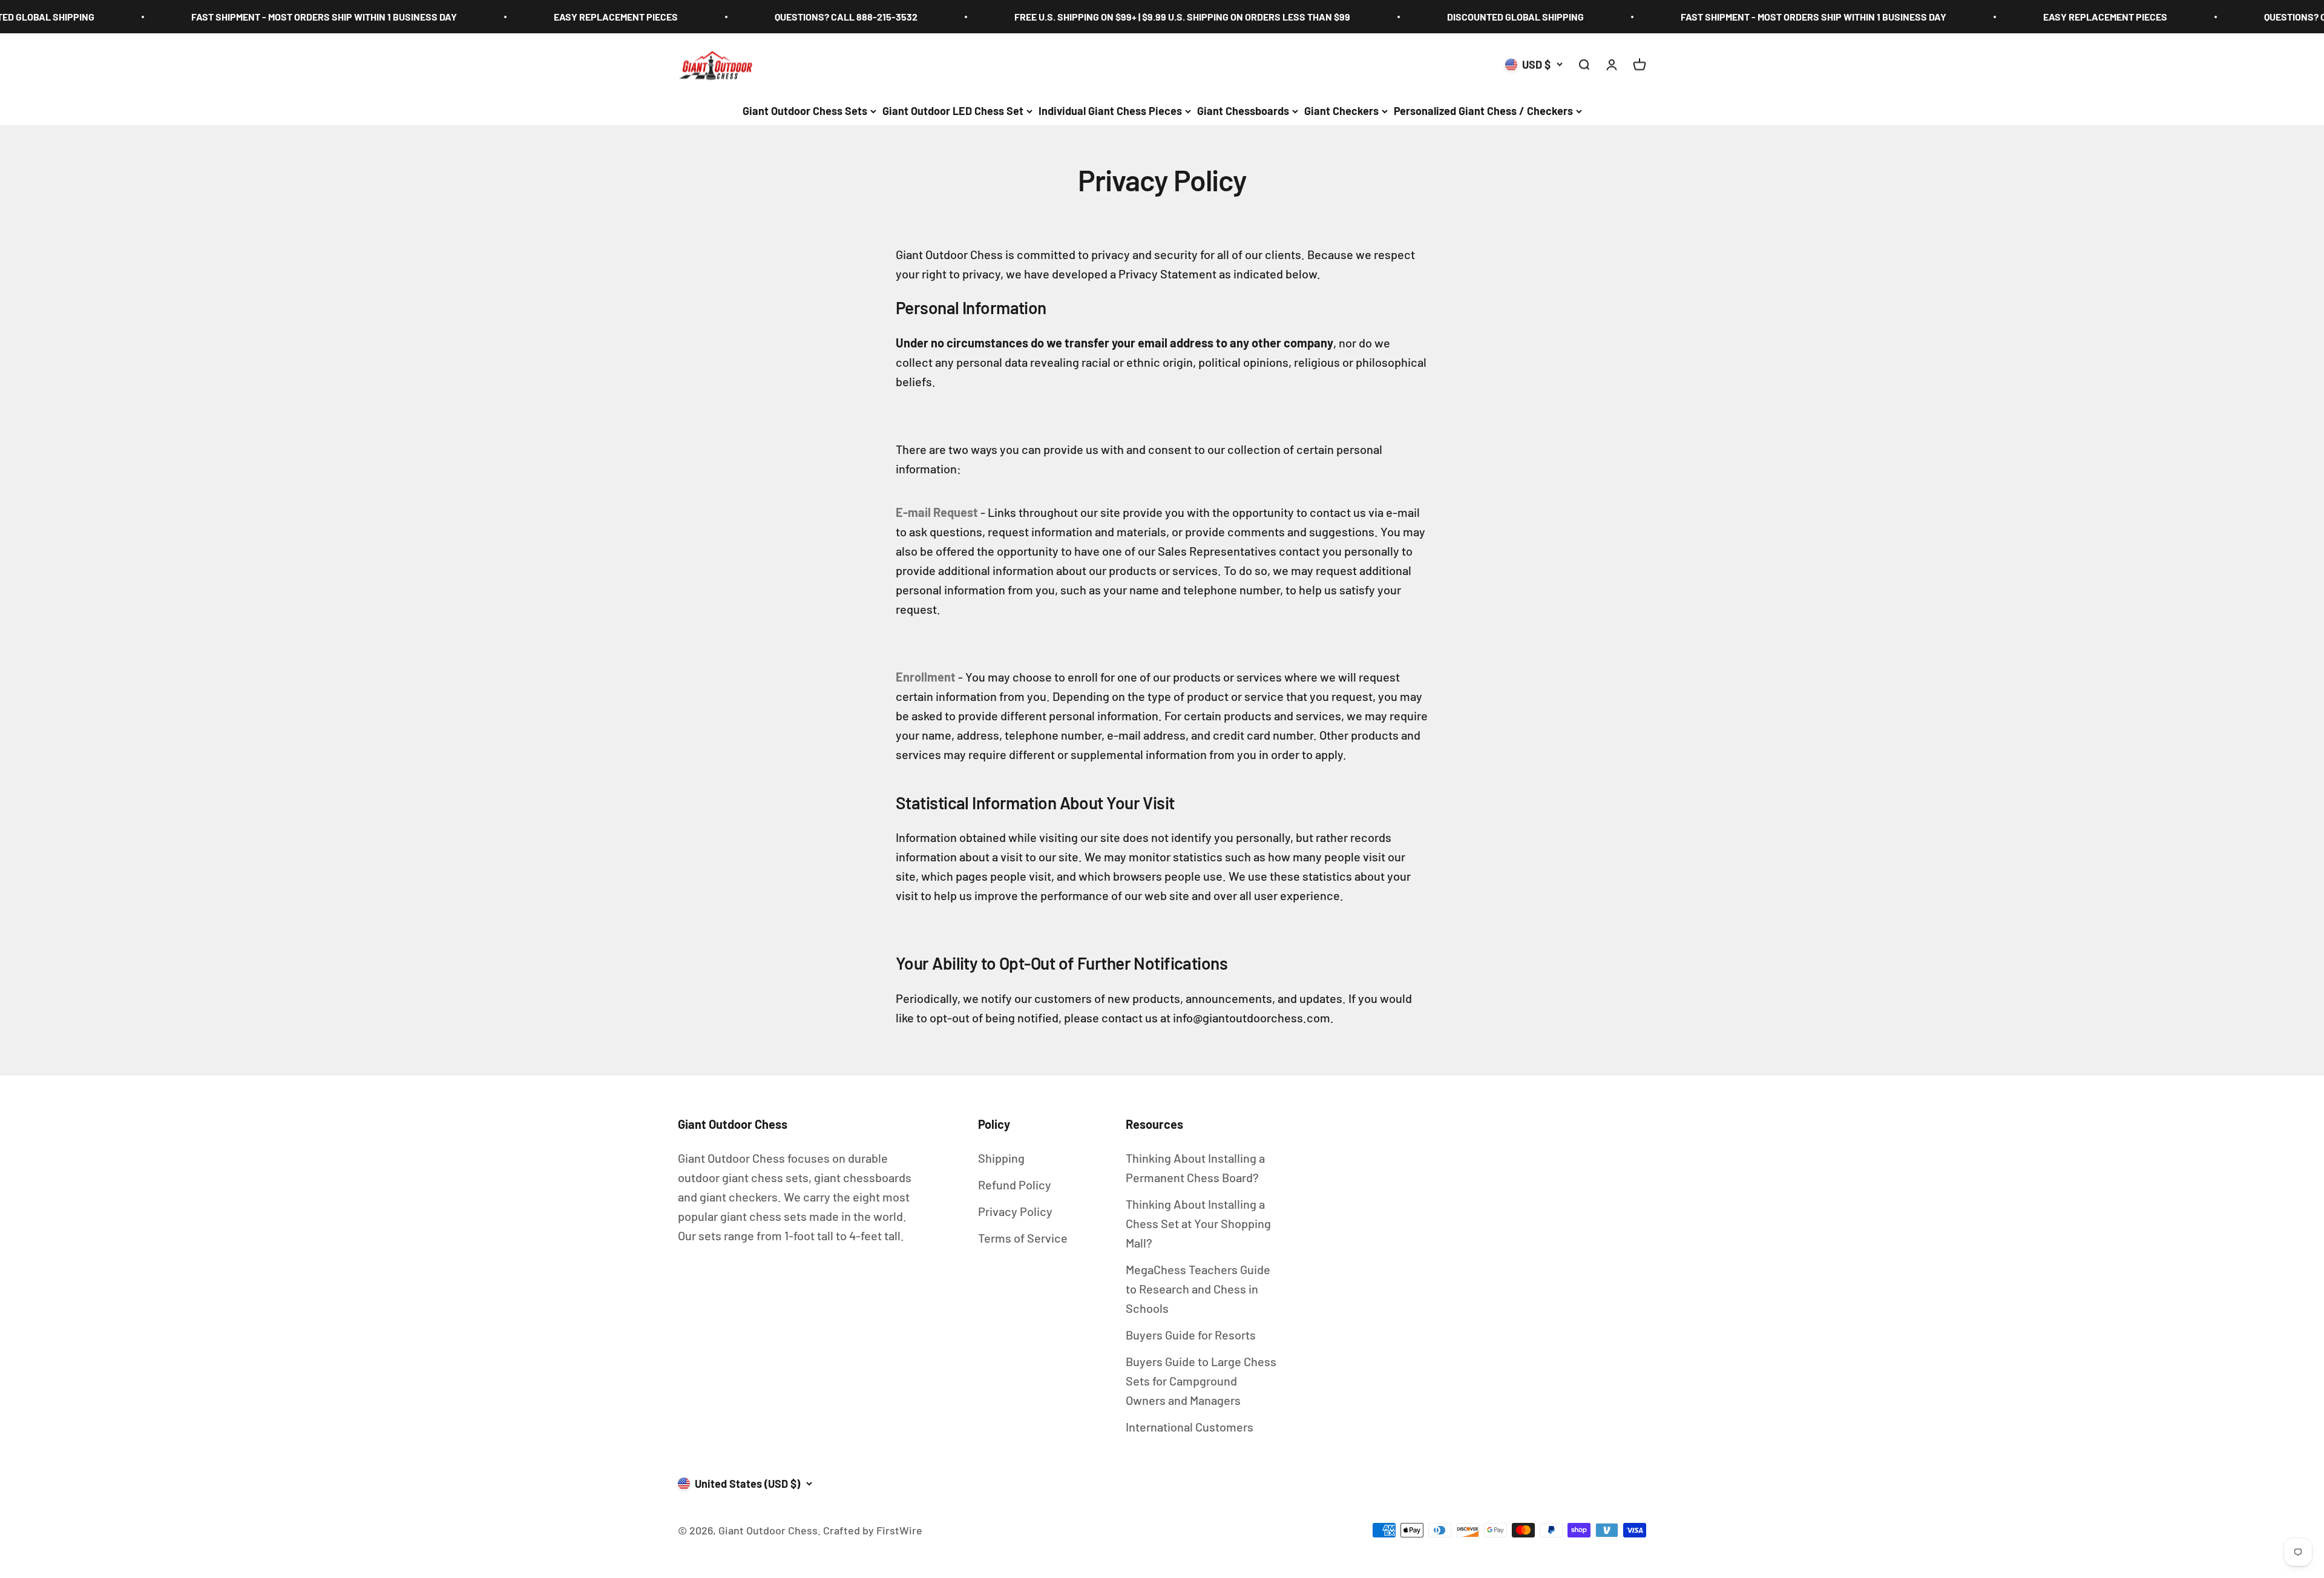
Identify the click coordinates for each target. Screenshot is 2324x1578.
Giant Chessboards (1243, 111)
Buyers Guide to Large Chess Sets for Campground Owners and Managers (1201, 1381)
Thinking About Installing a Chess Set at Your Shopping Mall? (1198, 1223)
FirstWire (898, 1530)
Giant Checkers (1341, 111)
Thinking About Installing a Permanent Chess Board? (1195, 1168)
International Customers (1190, 1427)
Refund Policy (1015, 1185)
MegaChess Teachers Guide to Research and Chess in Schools (1198, 1289)
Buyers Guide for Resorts (1191, 1335)
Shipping (1001, 1158)
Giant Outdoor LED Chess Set (953, 111)
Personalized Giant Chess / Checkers (1483, 111)
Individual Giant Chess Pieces (1110, 111)
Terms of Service (1023, 1238)
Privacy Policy (1015, 1211)
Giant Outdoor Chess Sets (805, 111)
